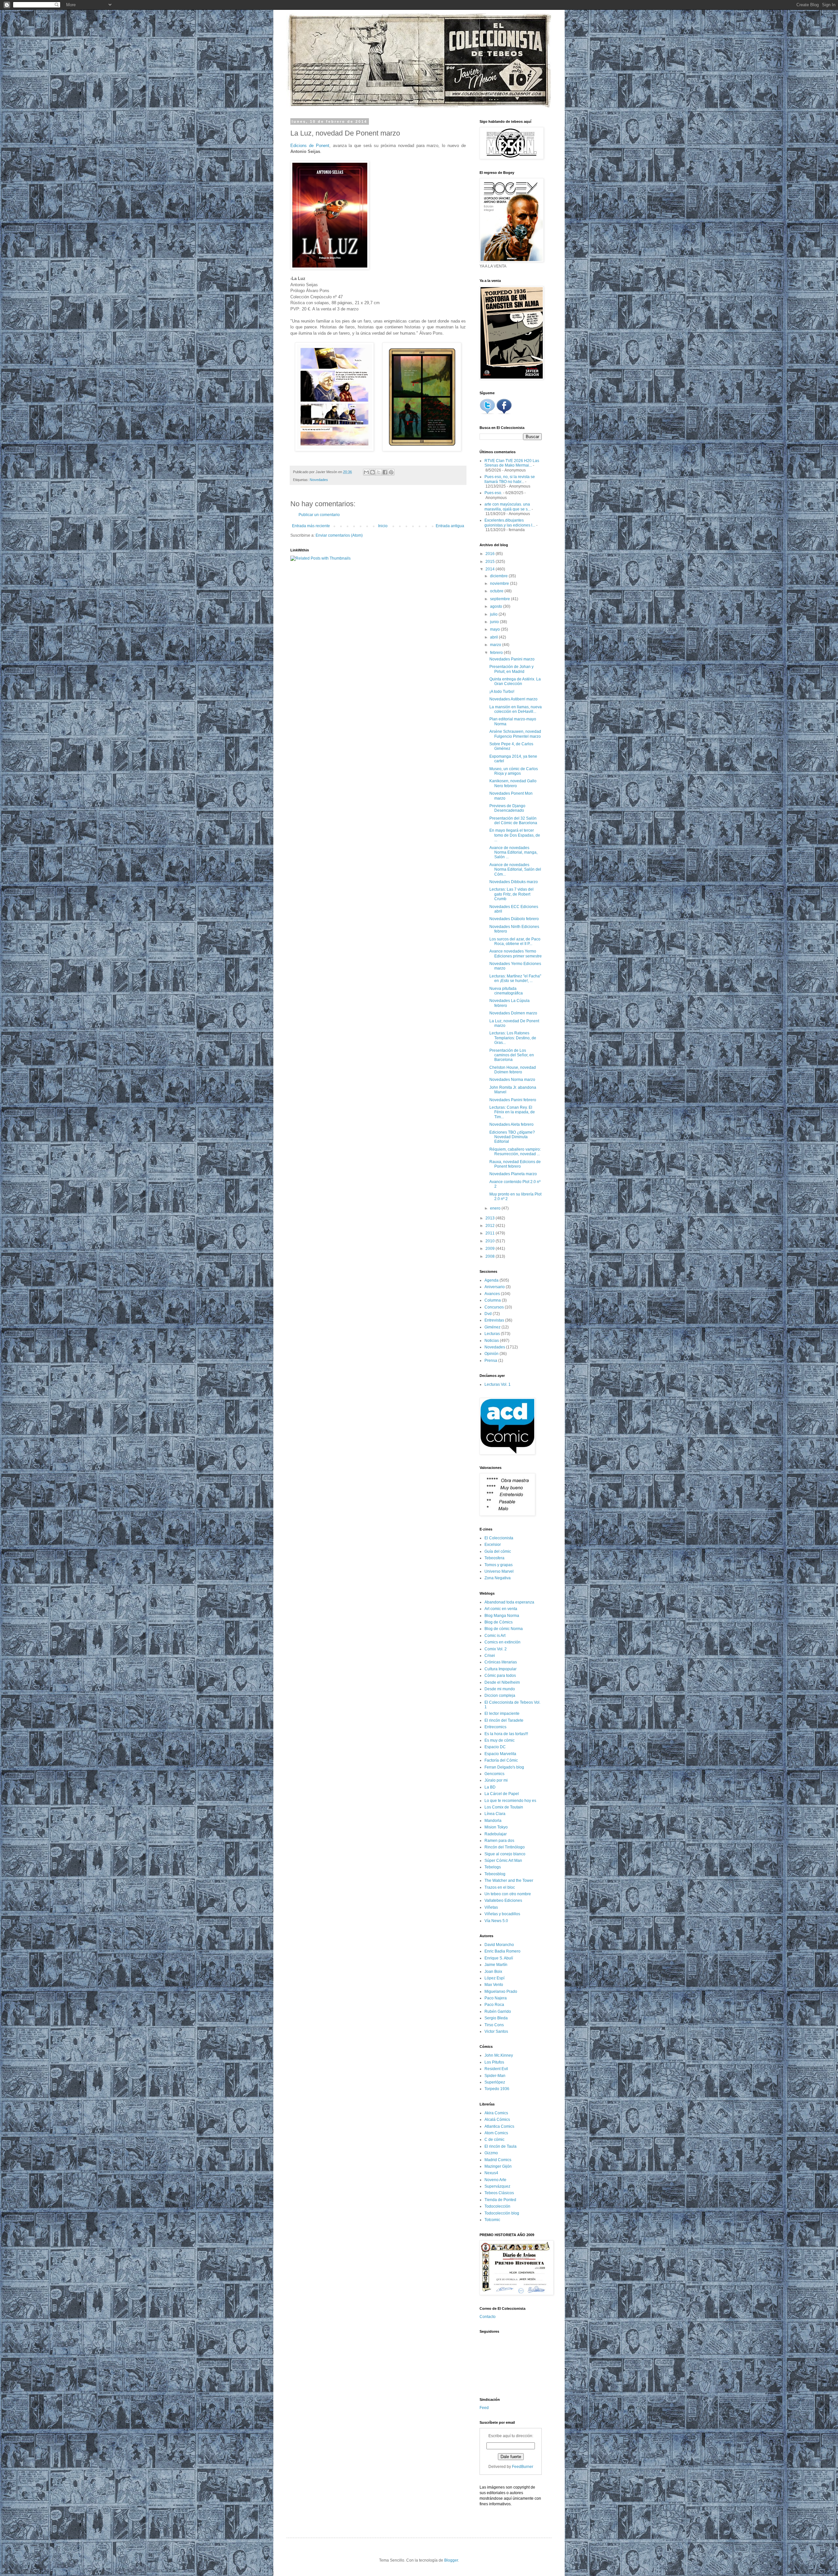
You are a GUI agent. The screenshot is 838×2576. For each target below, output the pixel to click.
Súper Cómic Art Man (503, 1861)
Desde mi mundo (500, 1689)
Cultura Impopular (501, 1669)
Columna (493, 1300)
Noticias (492, 1341)
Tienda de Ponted (500, 2200)
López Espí (494, 1978)
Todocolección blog (502, 2213)
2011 (491, 1233)
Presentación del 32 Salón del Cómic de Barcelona (513, 821)
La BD (490, 1787)
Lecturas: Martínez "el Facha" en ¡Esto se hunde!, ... (515, 978)
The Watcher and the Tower (509, 1881)
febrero (497, 653)
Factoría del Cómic (501, 1760)
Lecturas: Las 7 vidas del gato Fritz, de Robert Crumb (511, 894)
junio (495, 622)
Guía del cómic (498, 1551)
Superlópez (495, 2082)
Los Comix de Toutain (504, 1807)
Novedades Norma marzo (512, 1080)
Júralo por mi (496, 1780)
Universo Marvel (499, 1571)
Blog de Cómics (499, 1622)
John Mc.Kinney (499, 2055)
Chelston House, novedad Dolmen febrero (513, 1070)
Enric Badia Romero (502, 1951)
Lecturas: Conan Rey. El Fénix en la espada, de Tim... (512, 1112)
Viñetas (491, 1907)
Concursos (494, 1307)
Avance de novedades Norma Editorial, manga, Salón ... (513, 852)
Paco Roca (494, 2005)
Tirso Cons (494, 2025)
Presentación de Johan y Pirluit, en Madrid (511, 669)
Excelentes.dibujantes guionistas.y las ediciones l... (510, 523)
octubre (497, 591)
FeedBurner (523, 2467)
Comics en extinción (502, 1642)
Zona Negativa (498, 1578)
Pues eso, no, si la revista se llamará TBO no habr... (510, 479)
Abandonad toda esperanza (509, 1602)
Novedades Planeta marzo (513, 1174)
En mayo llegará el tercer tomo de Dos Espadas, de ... (515, 835)
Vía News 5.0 (496, 1921)
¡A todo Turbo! (502, 692)
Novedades (319, 480)
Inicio (383, 526)
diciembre (499, 576)
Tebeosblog (495, 1874)
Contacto (488, 2317)
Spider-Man (495, 2076)
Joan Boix (493, 1972)
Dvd (488, 1314)
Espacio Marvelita (500, 1754)
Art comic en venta (501, 1609)
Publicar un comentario (319, 515)
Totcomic (492, 2220)
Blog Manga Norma (502, 1616)
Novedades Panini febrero (513, 1100)
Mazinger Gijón (498, 2166)
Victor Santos (496, 2031)
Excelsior (493, 1545)
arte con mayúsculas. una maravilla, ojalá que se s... (508, 507)
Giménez (492, 1327)
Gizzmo (491, 2153)
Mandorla (493, 1821)
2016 (491, 554)
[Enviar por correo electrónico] (366, 472)
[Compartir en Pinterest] (391, 472)
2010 (491, 1241)
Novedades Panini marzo (512, 659)
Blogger (451, 2560)
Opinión (492, 1354)
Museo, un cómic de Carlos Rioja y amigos (514, 771)
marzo (496, 645)
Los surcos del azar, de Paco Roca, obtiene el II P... (515, 941)
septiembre (501, 599)
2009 (491, 1249)
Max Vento (494, 1985)
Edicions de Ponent (310, 146)
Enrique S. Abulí (499, 1958)
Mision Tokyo (496, 1827)
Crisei (490, 1656)
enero (496, 1208)
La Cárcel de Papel (502, 1794)
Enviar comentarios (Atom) (339, 535)
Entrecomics (495, 1727)
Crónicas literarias (501, 1662)
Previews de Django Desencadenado (507, 808)
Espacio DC (495, 1747)
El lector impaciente (502, 1714)
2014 (491, 569)
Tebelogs (493, 1867)
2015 (491, 562)
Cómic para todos (500, 1676)
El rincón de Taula (501, 2146)
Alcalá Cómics (497, 2120)
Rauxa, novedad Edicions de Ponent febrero (515, 1164)
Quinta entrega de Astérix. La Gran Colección (515, 681)
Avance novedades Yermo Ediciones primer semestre (516, 954)
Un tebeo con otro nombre (508, 1894)
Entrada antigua (450, 526)
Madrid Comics (498, 2160)
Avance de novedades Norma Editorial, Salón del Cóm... (515, 870)
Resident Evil (496, 2069)
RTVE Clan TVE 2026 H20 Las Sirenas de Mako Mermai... (512, 463)
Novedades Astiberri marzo (513, 699)
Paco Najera (496, 1998)
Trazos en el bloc (500, 1887)
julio (494, 614)
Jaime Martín (496, 1965)
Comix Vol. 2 (496, 1649)
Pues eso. (493, 493)
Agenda (492, 1280)
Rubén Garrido (498, 2011)
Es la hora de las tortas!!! (506, 1734)
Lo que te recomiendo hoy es (510, 1801)
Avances (492, 1294)
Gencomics (494, 1774)
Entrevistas (494, 1320)
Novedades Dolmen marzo (513, 1013)
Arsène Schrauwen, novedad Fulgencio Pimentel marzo (515, 734)
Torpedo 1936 (497, 2089)
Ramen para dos (499, 1841)
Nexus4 (491, 2173)
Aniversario (495, 1287)
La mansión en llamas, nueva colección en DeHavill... (516, 709)
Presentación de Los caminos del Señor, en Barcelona (512, 1055)
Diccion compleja (500, 1696)
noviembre (500, 584)
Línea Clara (495, 1814)
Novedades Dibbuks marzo (514, 882)
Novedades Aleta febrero (511, 1124)
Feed (484, 2408)
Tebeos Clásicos (499, 2193)
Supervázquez (497, 2186)
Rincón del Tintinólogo (505, 1847)
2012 (491, 1226)
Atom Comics (496, 2133)
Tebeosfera (494, 1558)
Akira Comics (496, 2113)
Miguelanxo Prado (501, 1992)
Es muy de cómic (500, 1740)
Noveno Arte (495, 2180)
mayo (495, 629)
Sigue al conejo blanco (505, 1854)
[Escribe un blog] (373, 472)
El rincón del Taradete (504, 1720)
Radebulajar (496, 1834)
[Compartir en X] (379, 472)
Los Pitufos (494, 2062)
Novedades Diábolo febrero (514, 919)
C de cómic (494, 2140)
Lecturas (492, 1334)
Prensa (491, 1361)
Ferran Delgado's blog (504, 1767)
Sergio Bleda (496, 2018)
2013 (491, 1218)
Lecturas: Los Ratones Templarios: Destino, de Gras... (513, 1038)
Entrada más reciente (311, 526)
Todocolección (497, 2206)
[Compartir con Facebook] (385, 472)
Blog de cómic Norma (504, 1629)
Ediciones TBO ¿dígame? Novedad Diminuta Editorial (512, 1137)
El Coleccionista (499, 1538)
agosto (497, 606)
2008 (491, 1256)
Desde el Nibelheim (502, 1682)
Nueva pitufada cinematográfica (506, 991)
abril (494, 637)
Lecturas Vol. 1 (498, 1384)
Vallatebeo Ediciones (503, 1900)
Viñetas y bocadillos (502, 1914)
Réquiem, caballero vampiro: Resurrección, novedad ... (515, 1152)
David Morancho (499, 1945)
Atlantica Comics (499, 2126)
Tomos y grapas (499, 1565)
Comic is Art (495, 1636)
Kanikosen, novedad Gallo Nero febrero (513, 783)
